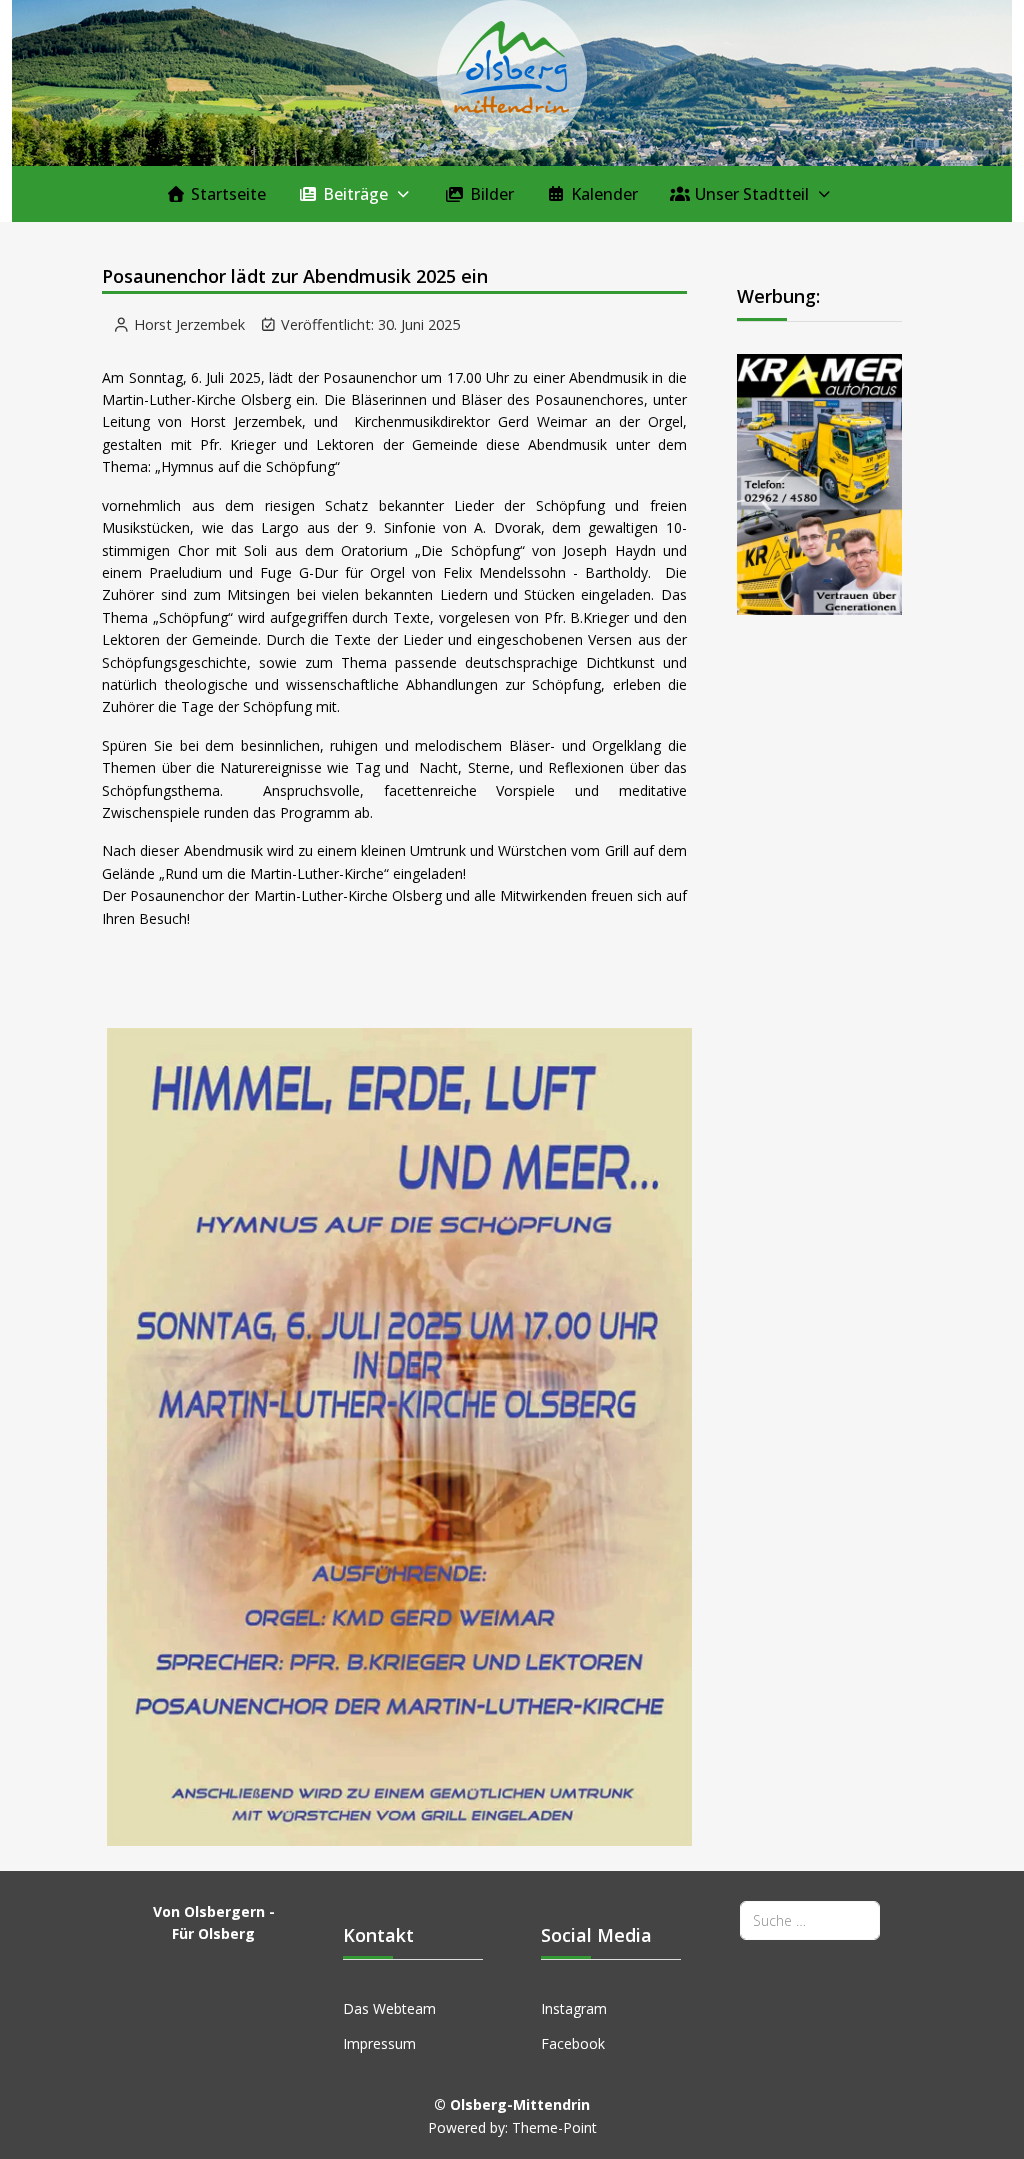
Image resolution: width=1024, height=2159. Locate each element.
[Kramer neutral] (819, 482)
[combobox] (810, 1920)
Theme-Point (554, 2127)
